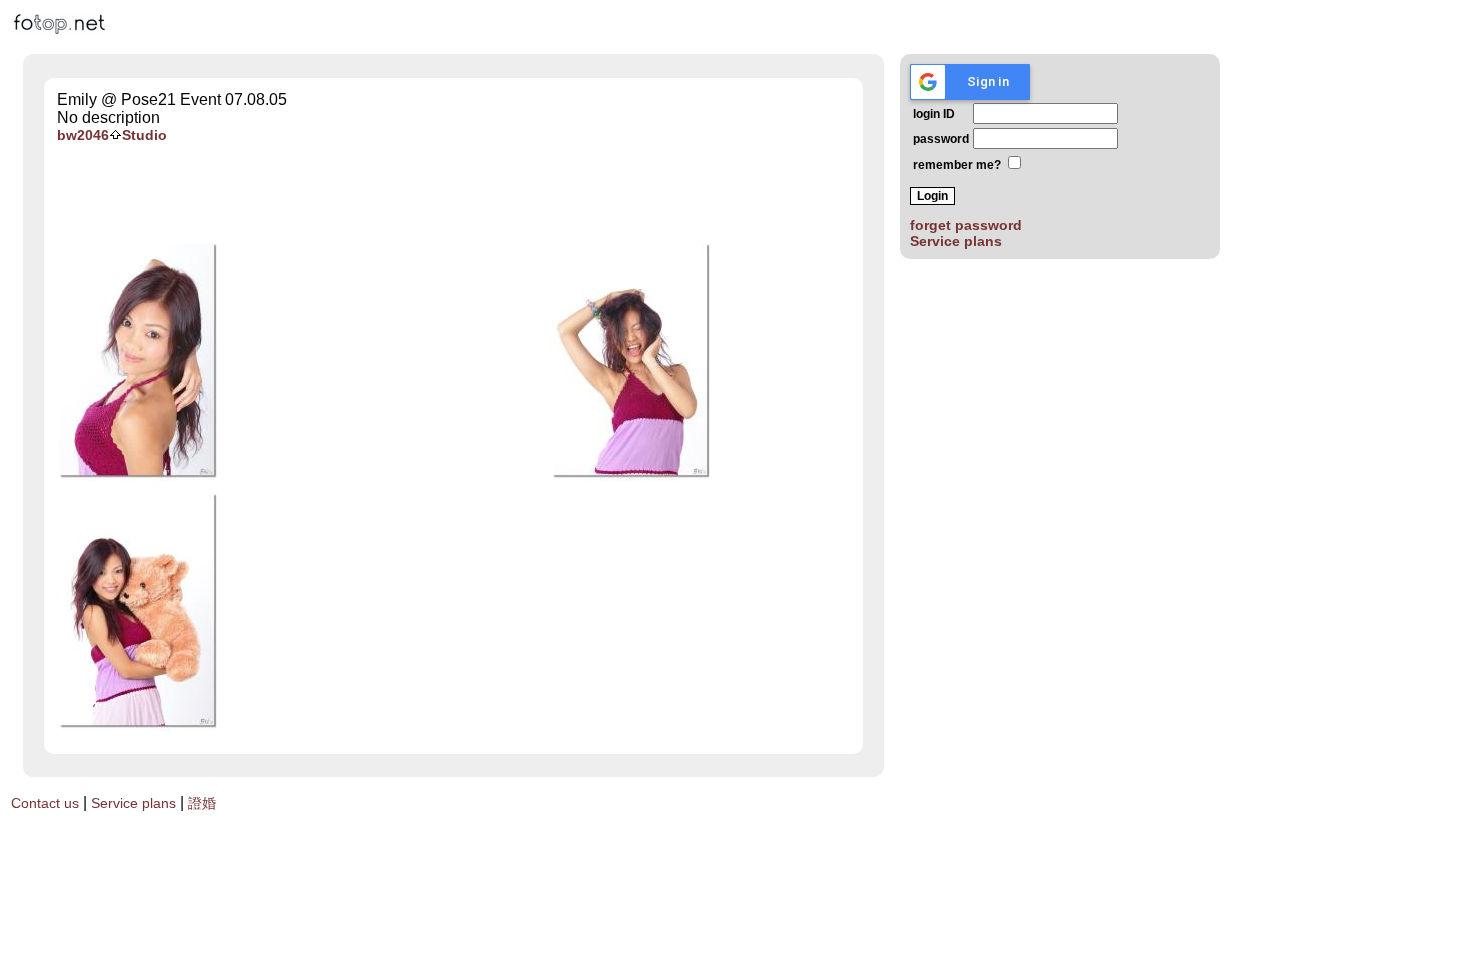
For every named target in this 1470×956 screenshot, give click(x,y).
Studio (144, 135)
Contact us (45, 803)
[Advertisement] (453, 192)
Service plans (956, 241)
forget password (966, 225)
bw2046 (83, 135)
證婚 (202, 803)
